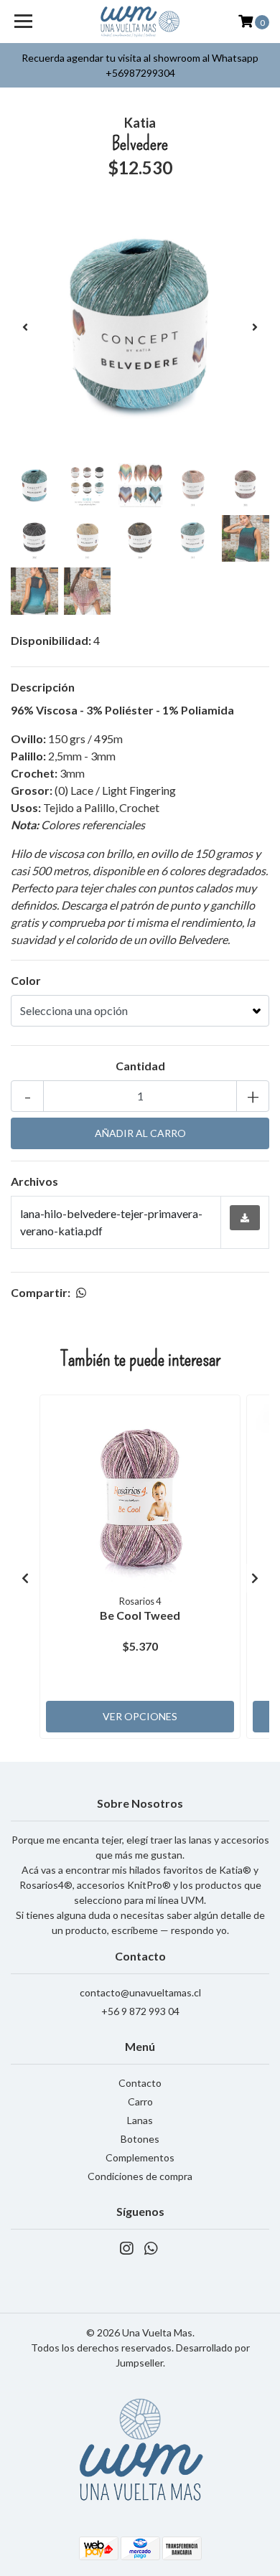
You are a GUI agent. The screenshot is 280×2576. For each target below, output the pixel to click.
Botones (140, 2139)
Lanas (140, 2120)
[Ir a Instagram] (126, 2251)
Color (26, 980)
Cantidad (140, 1066)
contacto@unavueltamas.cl (140, 1992)
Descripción (43, 687)
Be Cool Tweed (140, 1615)
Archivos (34, 1181)
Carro (140, 2101)
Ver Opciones (140, 1716)
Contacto (140, 2083)
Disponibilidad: (51, 640)
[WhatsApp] (150, 2251)
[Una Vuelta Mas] (140, 22)
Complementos (140, 2157)
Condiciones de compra (140, 2176)
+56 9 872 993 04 (140, 2011)
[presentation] (25, 327)
